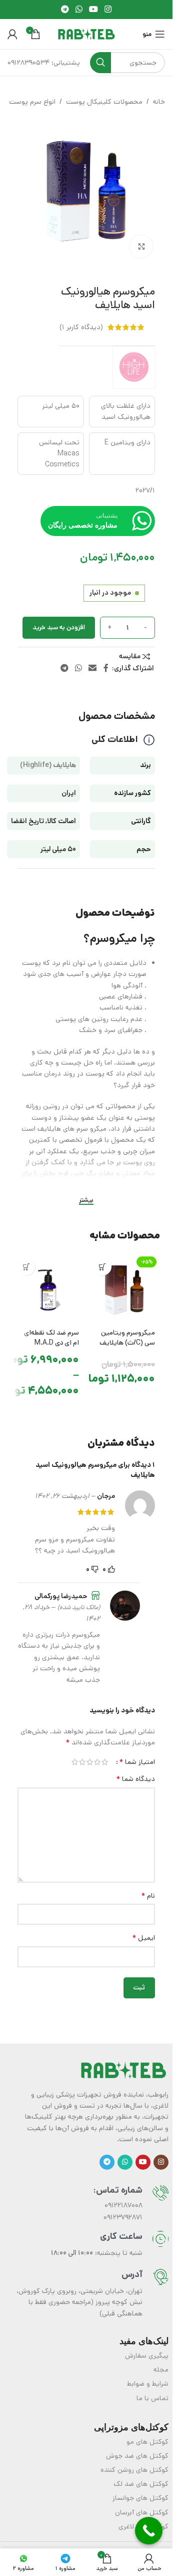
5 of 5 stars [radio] (75, 1762)
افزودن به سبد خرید (59, 627)
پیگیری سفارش (147, 2356)
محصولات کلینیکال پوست (104, 102)
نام (148, 1896)
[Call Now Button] (149, 2531)
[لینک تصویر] (123, 2070)
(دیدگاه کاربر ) (81, 327)
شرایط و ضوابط (148, 2384)
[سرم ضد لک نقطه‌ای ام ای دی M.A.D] (48, 1289)
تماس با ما (152, 2398)
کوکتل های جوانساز (140, 2498)
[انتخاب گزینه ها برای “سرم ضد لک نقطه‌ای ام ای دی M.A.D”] (26, 1267)
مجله (161, 2370)
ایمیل (143, 1938)
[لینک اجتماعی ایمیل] (93, 668)
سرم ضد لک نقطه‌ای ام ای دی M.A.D (51, 1338)
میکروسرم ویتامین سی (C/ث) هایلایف (127, 1338)
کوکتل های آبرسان (142, 2512)
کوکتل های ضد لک (141, 2484)
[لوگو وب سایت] (86, 34)
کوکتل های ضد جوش (137, 2456)
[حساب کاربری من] (12, 34)
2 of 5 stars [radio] (97, 1762)
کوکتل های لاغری (143, 2526)
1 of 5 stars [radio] (105, 1762)
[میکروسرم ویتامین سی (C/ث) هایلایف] (125, 1289)
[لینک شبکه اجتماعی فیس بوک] (106, 668)
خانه (159, 102)
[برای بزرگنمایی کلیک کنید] (141, 247)
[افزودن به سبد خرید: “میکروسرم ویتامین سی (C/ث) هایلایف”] (103, 1267)
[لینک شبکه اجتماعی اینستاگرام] (108, 10)
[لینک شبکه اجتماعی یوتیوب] (94, 10)
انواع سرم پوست (32, 102)
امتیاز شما (137, 1762)
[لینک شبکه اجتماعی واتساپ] (79, 10)
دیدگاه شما (135, 1779)
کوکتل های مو (147, 2442)
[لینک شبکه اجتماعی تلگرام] (65, 10)
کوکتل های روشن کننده (134, 2470)
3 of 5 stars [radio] (90, 1762)
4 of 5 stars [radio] (82, 1762)
